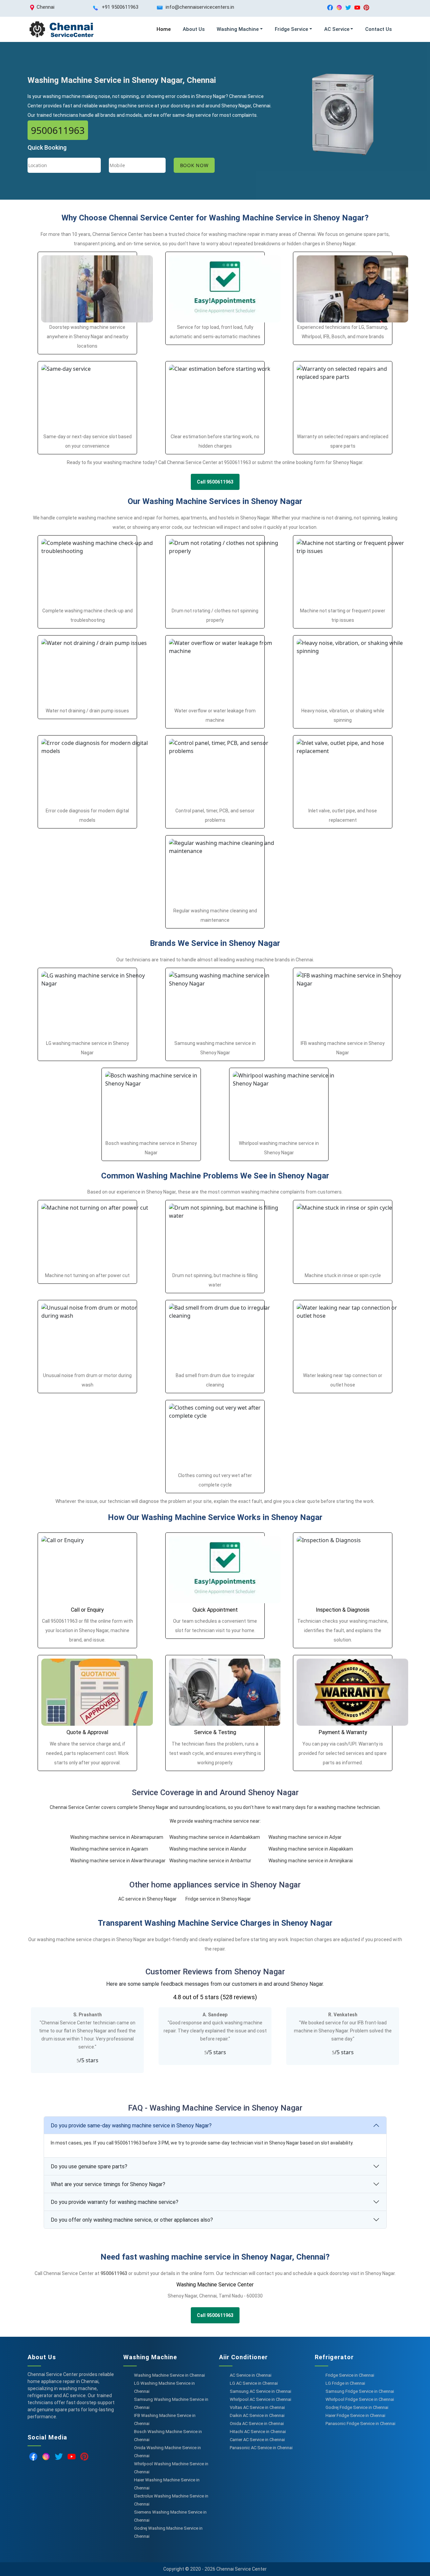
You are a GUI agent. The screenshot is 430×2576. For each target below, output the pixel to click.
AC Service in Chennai (251, 2375)
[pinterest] (366, 7)
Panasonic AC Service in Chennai (261, 2448)
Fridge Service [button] (291, 29)
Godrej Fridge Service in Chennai (357, 2407)
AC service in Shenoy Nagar (147, 1899)
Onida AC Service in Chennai (257, 2423)
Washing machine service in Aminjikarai (311, 1861)
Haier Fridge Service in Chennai (355, 2415)
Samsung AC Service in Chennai (261, 2391)
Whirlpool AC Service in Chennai (261, 2399)
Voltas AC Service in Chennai (257, 2407)
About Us (194, 29)
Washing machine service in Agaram (109, 1849)
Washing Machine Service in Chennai (169, 2375)
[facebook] (330, 7)
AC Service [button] (337, 29)
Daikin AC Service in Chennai (257, 2415)
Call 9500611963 (215, 482)
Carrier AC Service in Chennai (257, 2440)
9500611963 (58, 130)
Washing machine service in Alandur (208, 1849)
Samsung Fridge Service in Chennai (360, 2391)
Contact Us (378, 29)
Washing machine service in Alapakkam (311, 1849)
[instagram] (339, 7)
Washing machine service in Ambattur (210, 1861)
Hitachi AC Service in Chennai (258, 2432)
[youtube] (357, 7)
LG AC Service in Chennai (254, 2383)
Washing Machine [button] (238, 29)
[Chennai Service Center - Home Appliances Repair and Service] (61, 29)
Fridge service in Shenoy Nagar (218, 1899)
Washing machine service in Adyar (305, 1837)
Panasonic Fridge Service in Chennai (360, 2423)
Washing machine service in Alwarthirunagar (118, 1861)
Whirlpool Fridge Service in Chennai (360, 2399)
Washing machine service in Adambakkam (215, 1837)
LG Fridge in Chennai (345, 2383)
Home (164, 29)
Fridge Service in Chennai (350, 2375)
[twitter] (348, 7)
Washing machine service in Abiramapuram (117, 1837)
